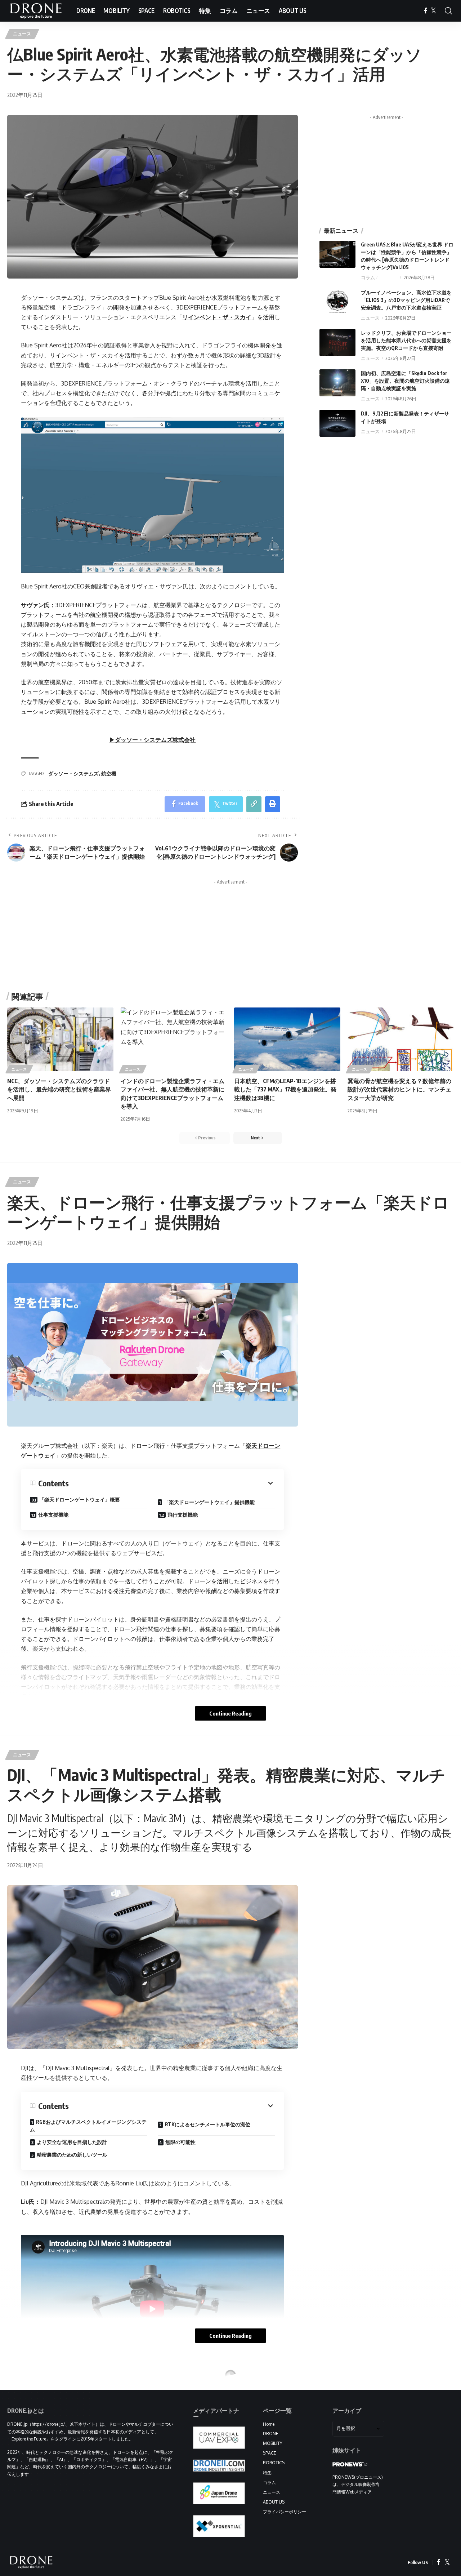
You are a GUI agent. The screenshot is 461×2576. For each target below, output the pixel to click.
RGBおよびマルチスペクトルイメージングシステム (88, 2126)
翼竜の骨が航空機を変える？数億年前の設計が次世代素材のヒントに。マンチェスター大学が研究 (399, 1089)
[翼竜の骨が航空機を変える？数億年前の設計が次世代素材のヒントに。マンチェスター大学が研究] (401, 1039)
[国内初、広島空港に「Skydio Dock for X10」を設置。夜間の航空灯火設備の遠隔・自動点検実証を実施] (337, 383)
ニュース (22, 34)
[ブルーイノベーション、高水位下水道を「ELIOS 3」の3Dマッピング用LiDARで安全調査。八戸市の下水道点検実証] (337, 302)
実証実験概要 (51, 2541)
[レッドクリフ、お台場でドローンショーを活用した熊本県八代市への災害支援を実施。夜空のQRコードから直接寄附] (337, 342)
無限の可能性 (180, 2142)
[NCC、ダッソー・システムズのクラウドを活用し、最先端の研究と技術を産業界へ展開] (60, 1039)
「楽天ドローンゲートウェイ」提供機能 (209, 1502)
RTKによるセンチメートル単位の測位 (208, 2124)
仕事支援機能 (53, 1515)
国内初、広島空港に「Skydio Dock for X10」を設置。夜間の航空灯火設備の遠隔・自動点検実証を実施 (405, 381)
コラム (368, 277)
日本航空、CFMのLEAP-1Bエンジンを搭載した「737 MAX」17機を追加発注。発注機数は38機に (285, 1089)
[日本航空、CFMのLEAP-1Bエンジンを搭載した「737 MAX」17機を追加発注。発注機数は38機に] (287, 1039)
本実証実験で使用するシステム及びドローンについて (86, 2560)
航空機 (109, 773)
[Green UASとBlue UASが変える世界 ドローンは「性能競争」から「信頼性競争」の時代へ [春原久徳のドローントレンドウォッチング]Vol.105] (337, 254)
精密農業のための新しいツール (72, 2155)
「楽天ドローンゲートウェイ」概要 (80, 1500)
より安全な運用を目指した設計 (72, 2142)
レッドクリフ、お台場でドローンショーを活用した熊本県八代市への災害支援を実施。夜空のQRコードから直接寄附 (406, 340)
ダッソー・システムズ (73, 773)
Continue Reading (230, 1713)
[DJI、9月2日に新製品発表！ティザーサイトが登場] (337, 423)
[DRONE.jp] (36, 11)
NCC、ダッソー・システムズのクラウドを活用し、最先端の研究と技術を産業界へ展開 (59, 1089)
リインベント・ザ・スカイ (217, 317)
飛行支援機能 (183, 1515)
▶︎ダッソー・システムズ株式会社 (152, 740)
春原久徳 (388, 277)
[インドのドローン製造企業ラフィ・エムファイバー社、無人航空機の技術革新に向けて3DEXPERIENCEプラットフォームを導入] (174, 1039)
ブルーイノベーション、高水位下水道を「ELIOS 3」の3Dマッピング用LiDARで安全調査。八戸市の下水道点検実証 (406, 300)
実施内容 (175, 2543)
